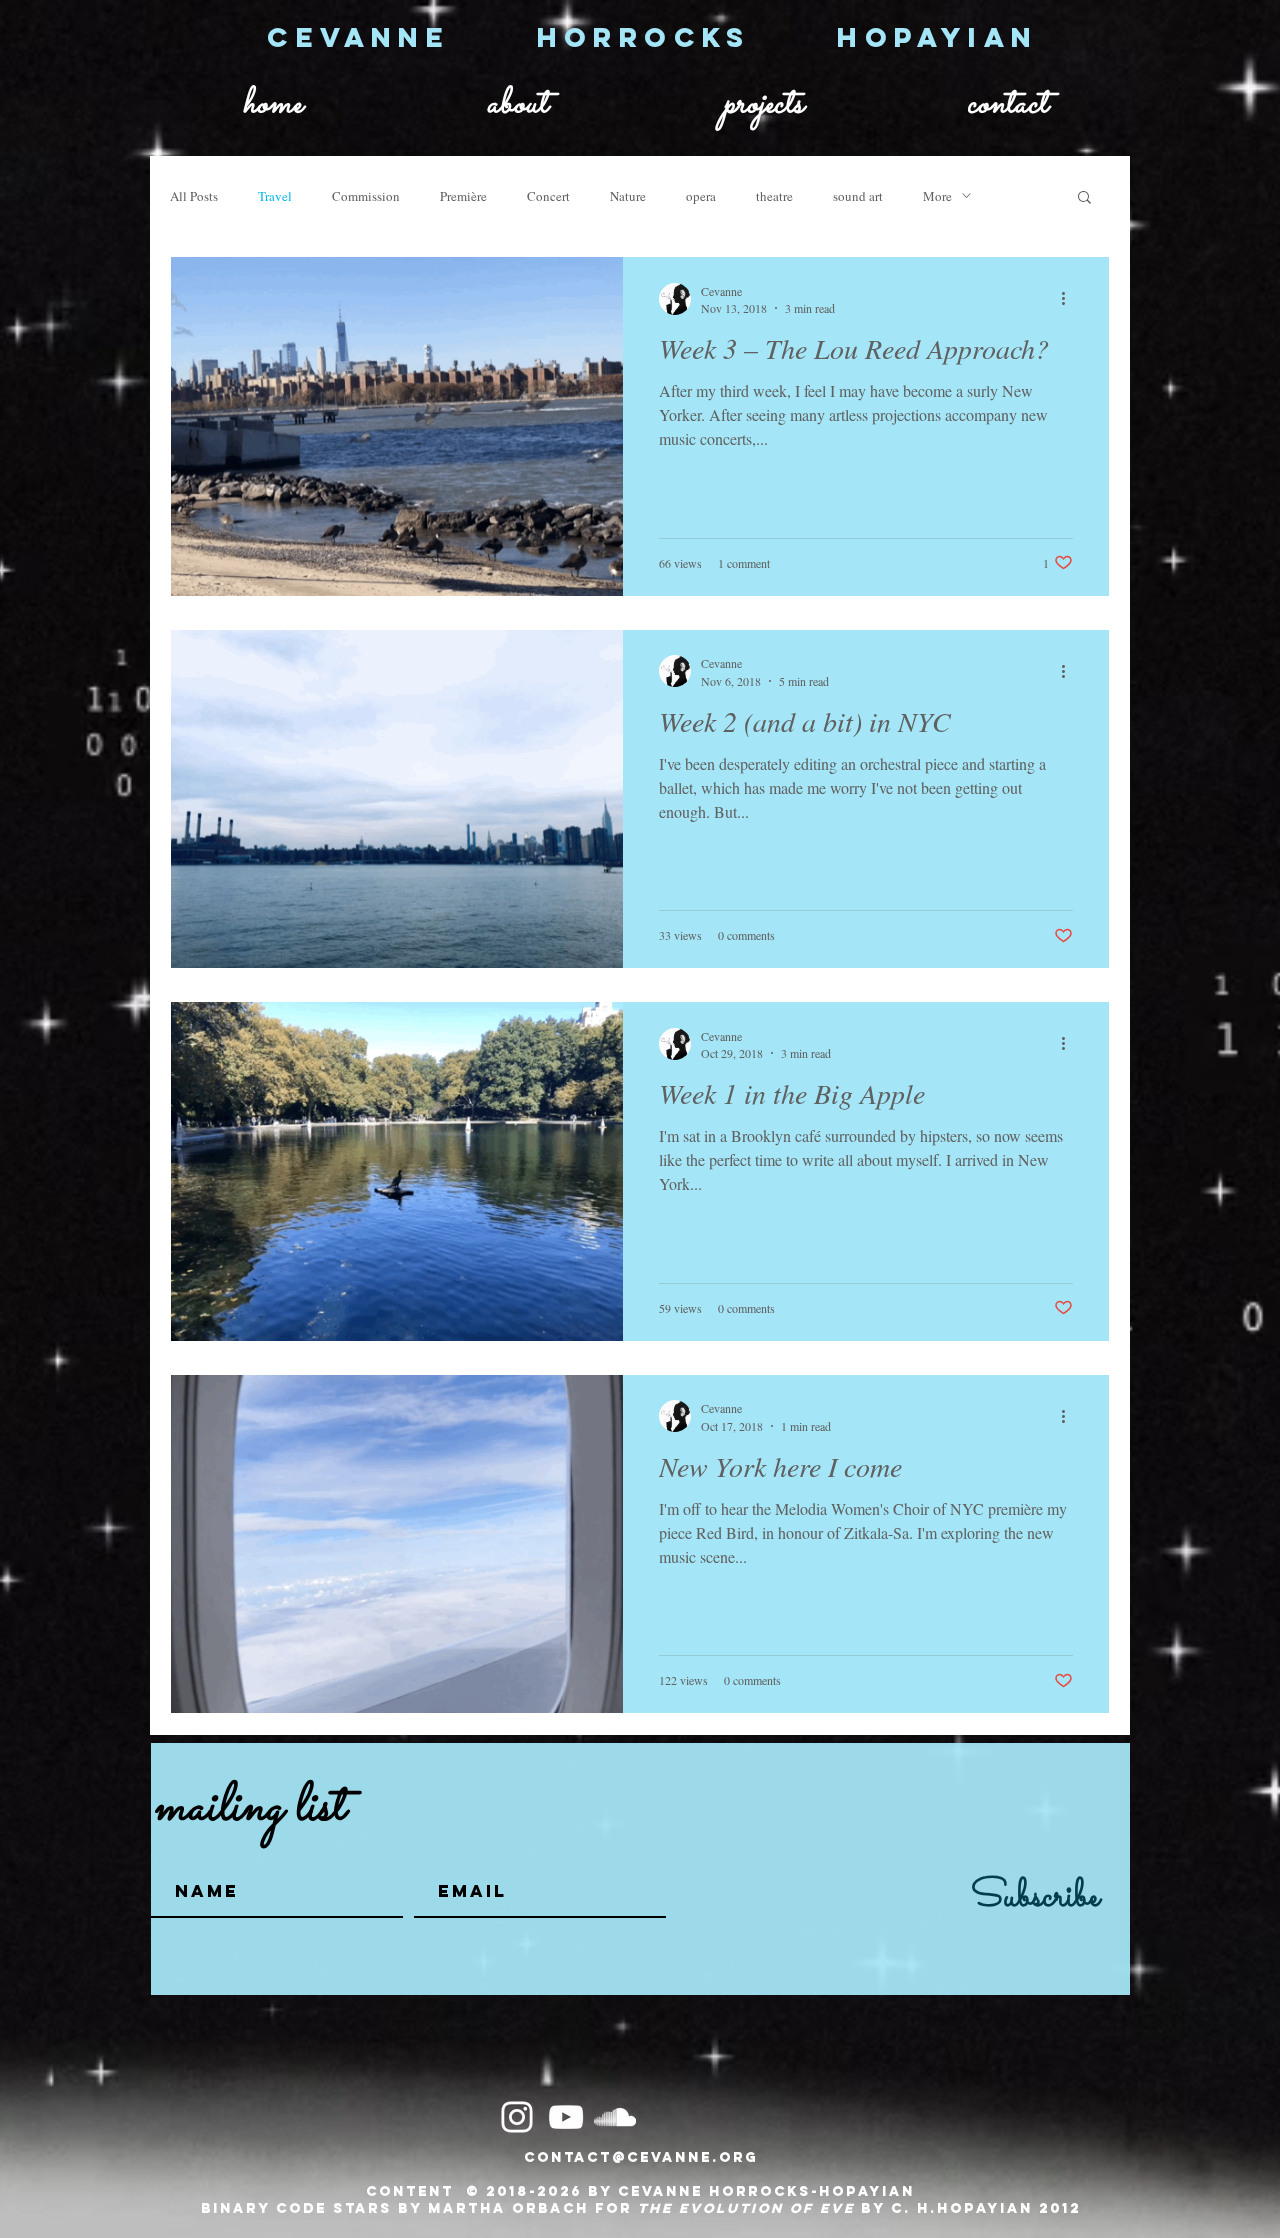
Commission (366, 196)
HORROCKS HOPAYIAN (788, 37)
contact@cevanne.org (641, 2157)
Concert (548, 196)
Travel (275, 196)
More (937, 196)
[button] (1084, 198)
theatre (774, 196)
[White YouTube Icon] (566, 2117)
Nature (628, 196)
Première (463, 196)
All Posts (194, 196)
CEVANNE (401, 37)
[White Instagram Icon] (517, 2117)
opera (701, 196)
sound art (858, 196)
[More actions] (1070, 299)
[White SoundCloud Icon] (615, 2117)
